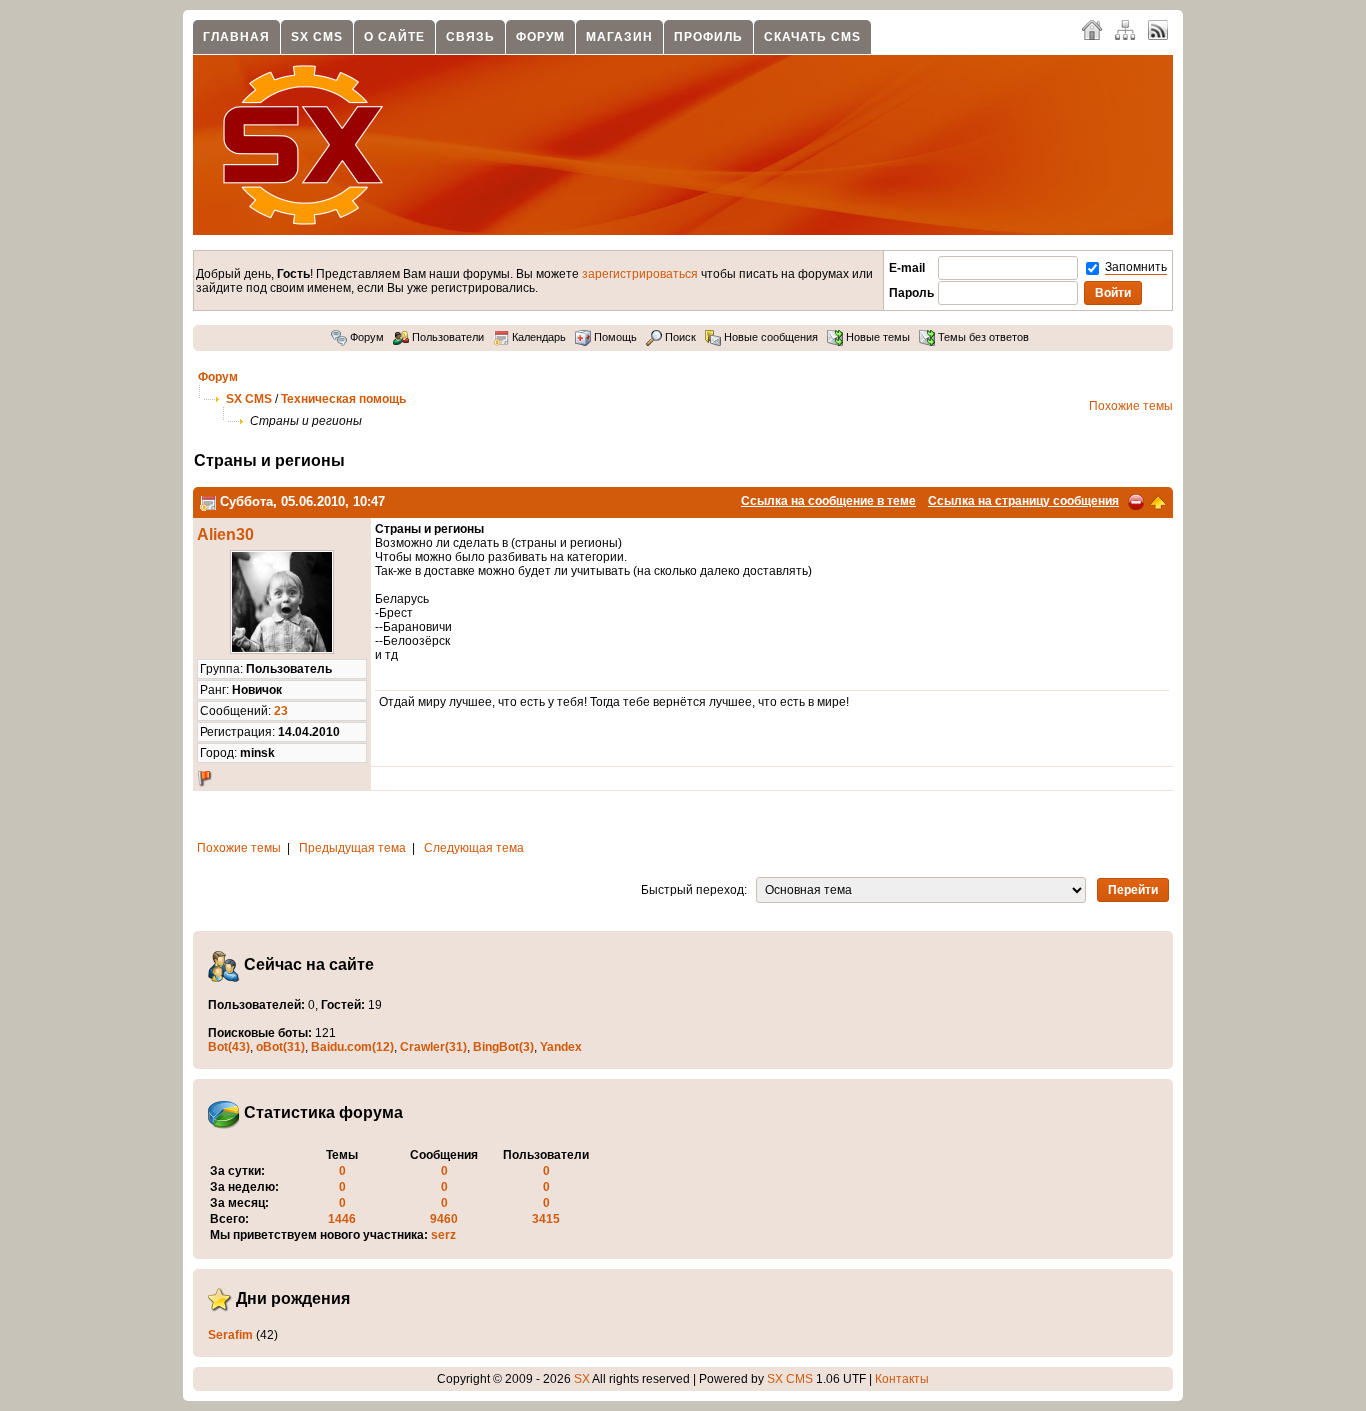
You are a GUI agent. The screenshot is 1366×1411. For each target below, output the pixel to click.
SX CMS (317, 37)
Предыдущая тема (352, 848)
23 (281, 711)
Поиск (679, 337)
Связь (470, 37)
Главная (236, 37)
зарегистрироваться (640, 274)
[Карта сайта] (1125, 29)
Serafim (230, 1335)
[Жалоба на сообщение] (1136, 501)
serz (443, 1235)
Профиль (708, 37)
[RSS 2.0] (1158, 29)
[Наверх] (1158, 501)
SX (582, 1379)
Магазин (619, 37)
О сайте (394, 37)
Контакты (902, 1379)
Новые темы (876, 337)
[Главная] (1092, 29)
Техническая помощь (343, 399)
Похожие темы (1131, 406)
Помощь (614, 337)
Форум (540, 37)
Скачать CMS (812, 37)
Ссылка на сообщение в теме (828, 501)
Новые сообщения (769, 337)
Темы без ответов (982, 337)
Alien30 (225, 534)
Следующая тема (474, 848)
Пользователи (446, 337)
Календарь (537, 337)
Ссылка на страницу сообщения (1023, 501)
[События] (208, 501)
